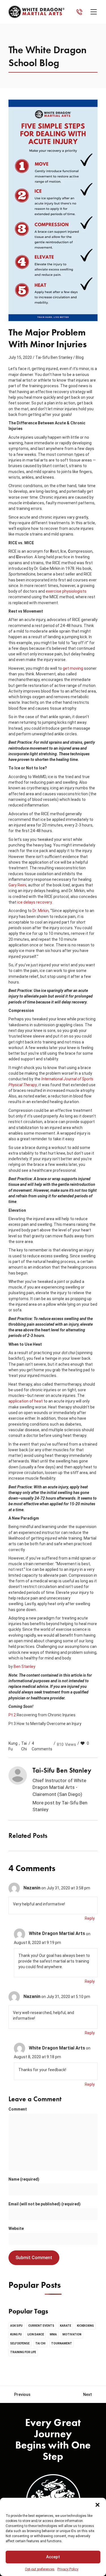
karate (66, 2326)
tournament (62, 2343)
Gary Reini (17, 885)
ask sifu (16, 2326)
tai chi (24, 1746)
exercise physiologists (66, 591)
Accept (53, 2557)
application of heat (26, 1401)
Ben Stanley (24, 1666)
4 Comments (42, 1746)
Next (87, 2394)
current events (41, 2326)
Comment (18, 2109)
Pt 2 (12, 1715)
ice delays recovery (34, 902)
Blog (80, 357)
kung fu (13, 1746)
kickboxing (85, 2326)
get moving (73, 668)
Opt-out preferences (40, 2569)
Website (16, 2228)
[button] (98, 2505)
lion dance (36, 2334)
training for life (23, 2352)
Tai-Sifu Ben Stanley (54, 357)
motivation (72, 2334)
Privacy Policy (68, 2569)
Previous (22, 2394)
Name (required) (24, 2179)
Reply (90, 1918)
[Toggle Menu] (95, 12)
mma (53, 2334)
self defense (20, 2343)
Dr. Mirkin (41, 911)
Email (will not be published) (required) (45, 2204)
